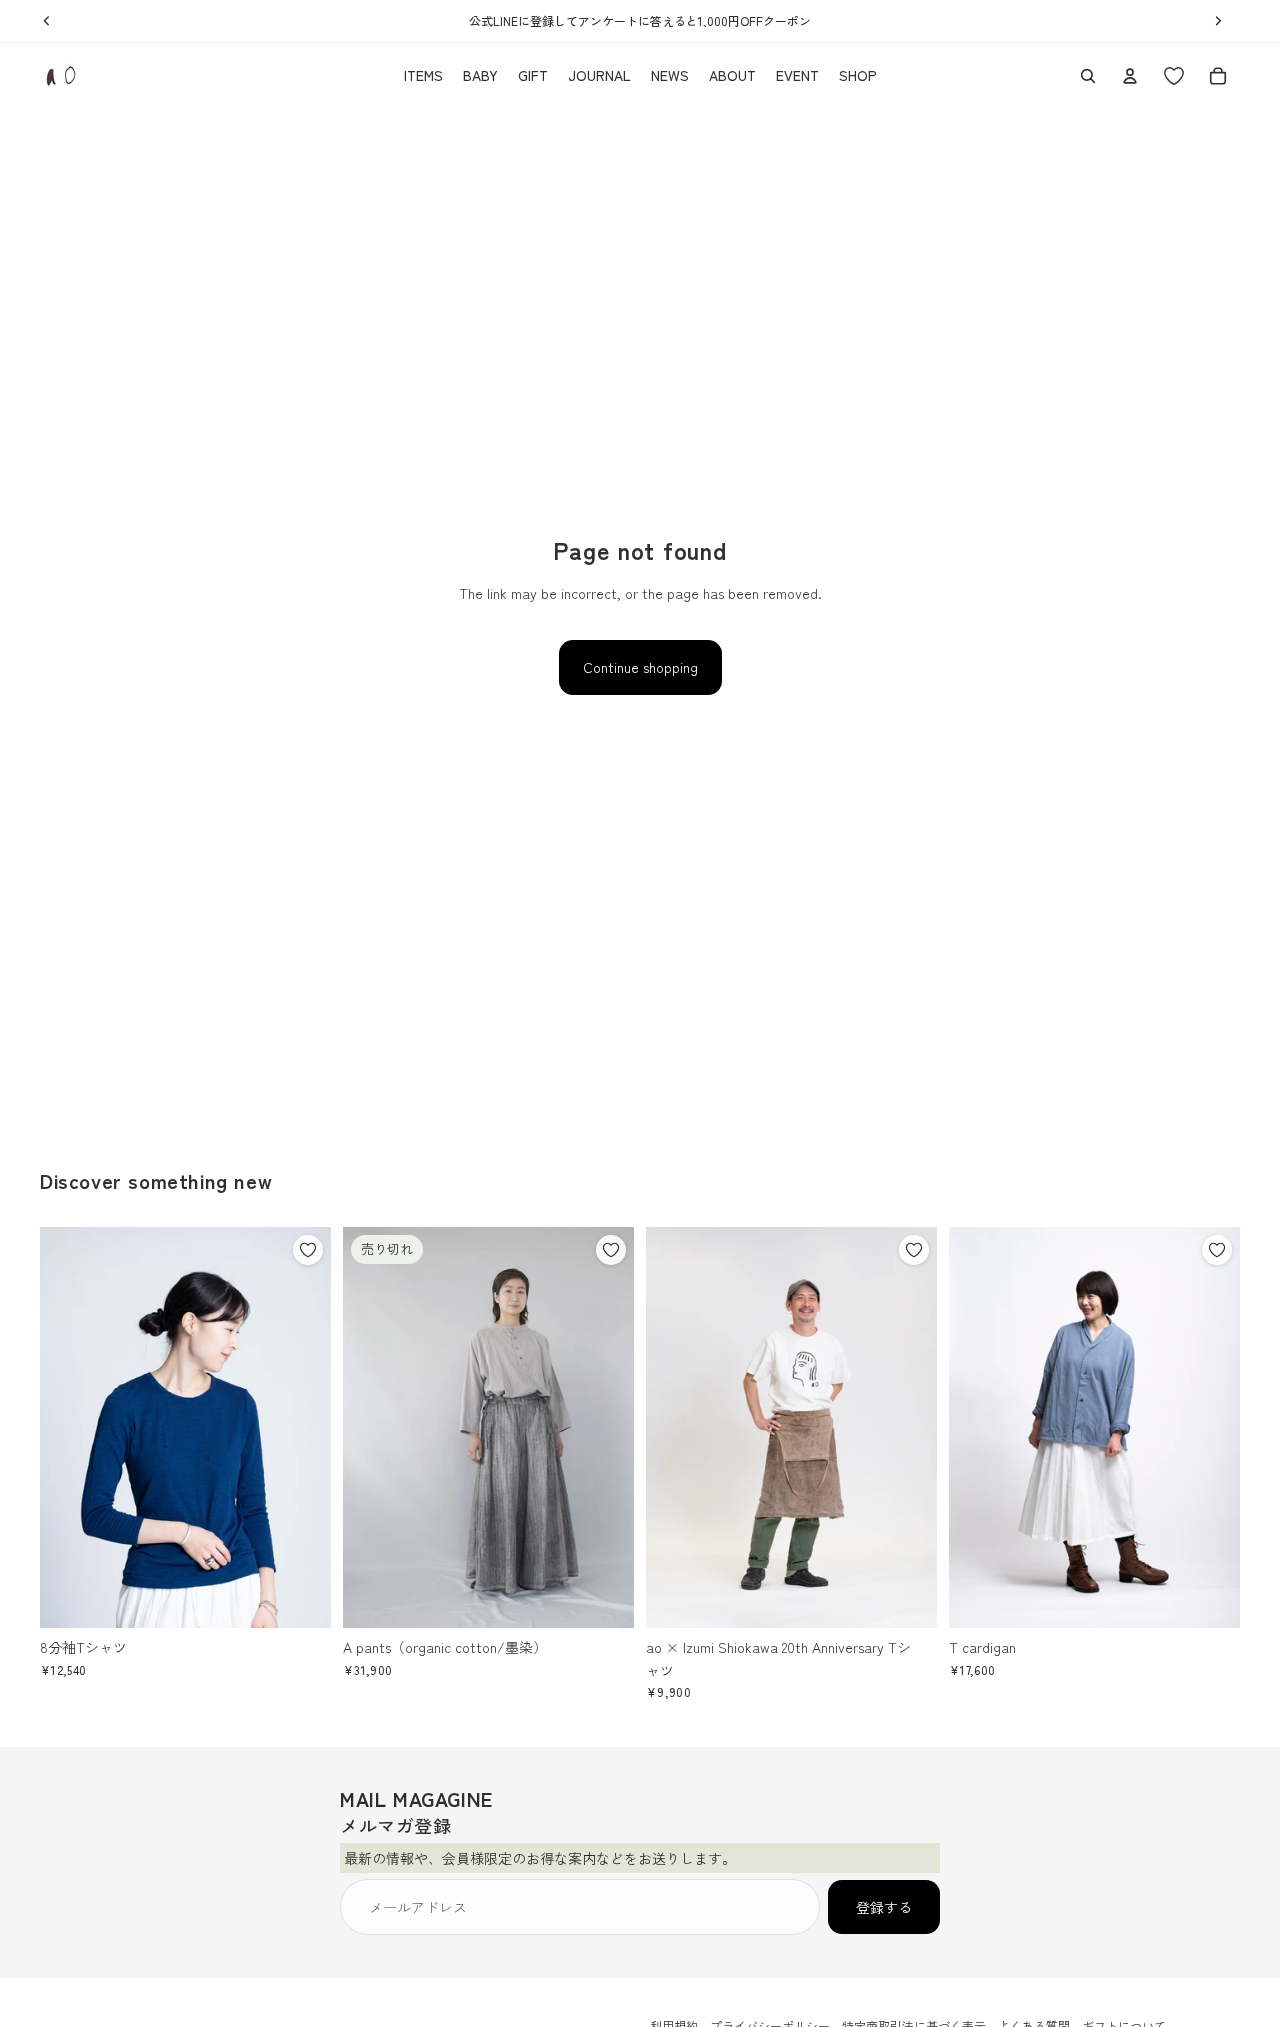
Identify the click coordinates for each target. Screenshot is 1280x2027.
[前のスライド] (70, 1428)
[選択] (300, 1597)
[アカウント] (1130, 76)
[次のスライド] (301, 1428)
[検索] (1088, 76)
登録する (884, 1907)
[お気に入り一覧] (1174, 76)
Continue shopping (640, 667)
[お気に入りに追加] (308, 1250)
